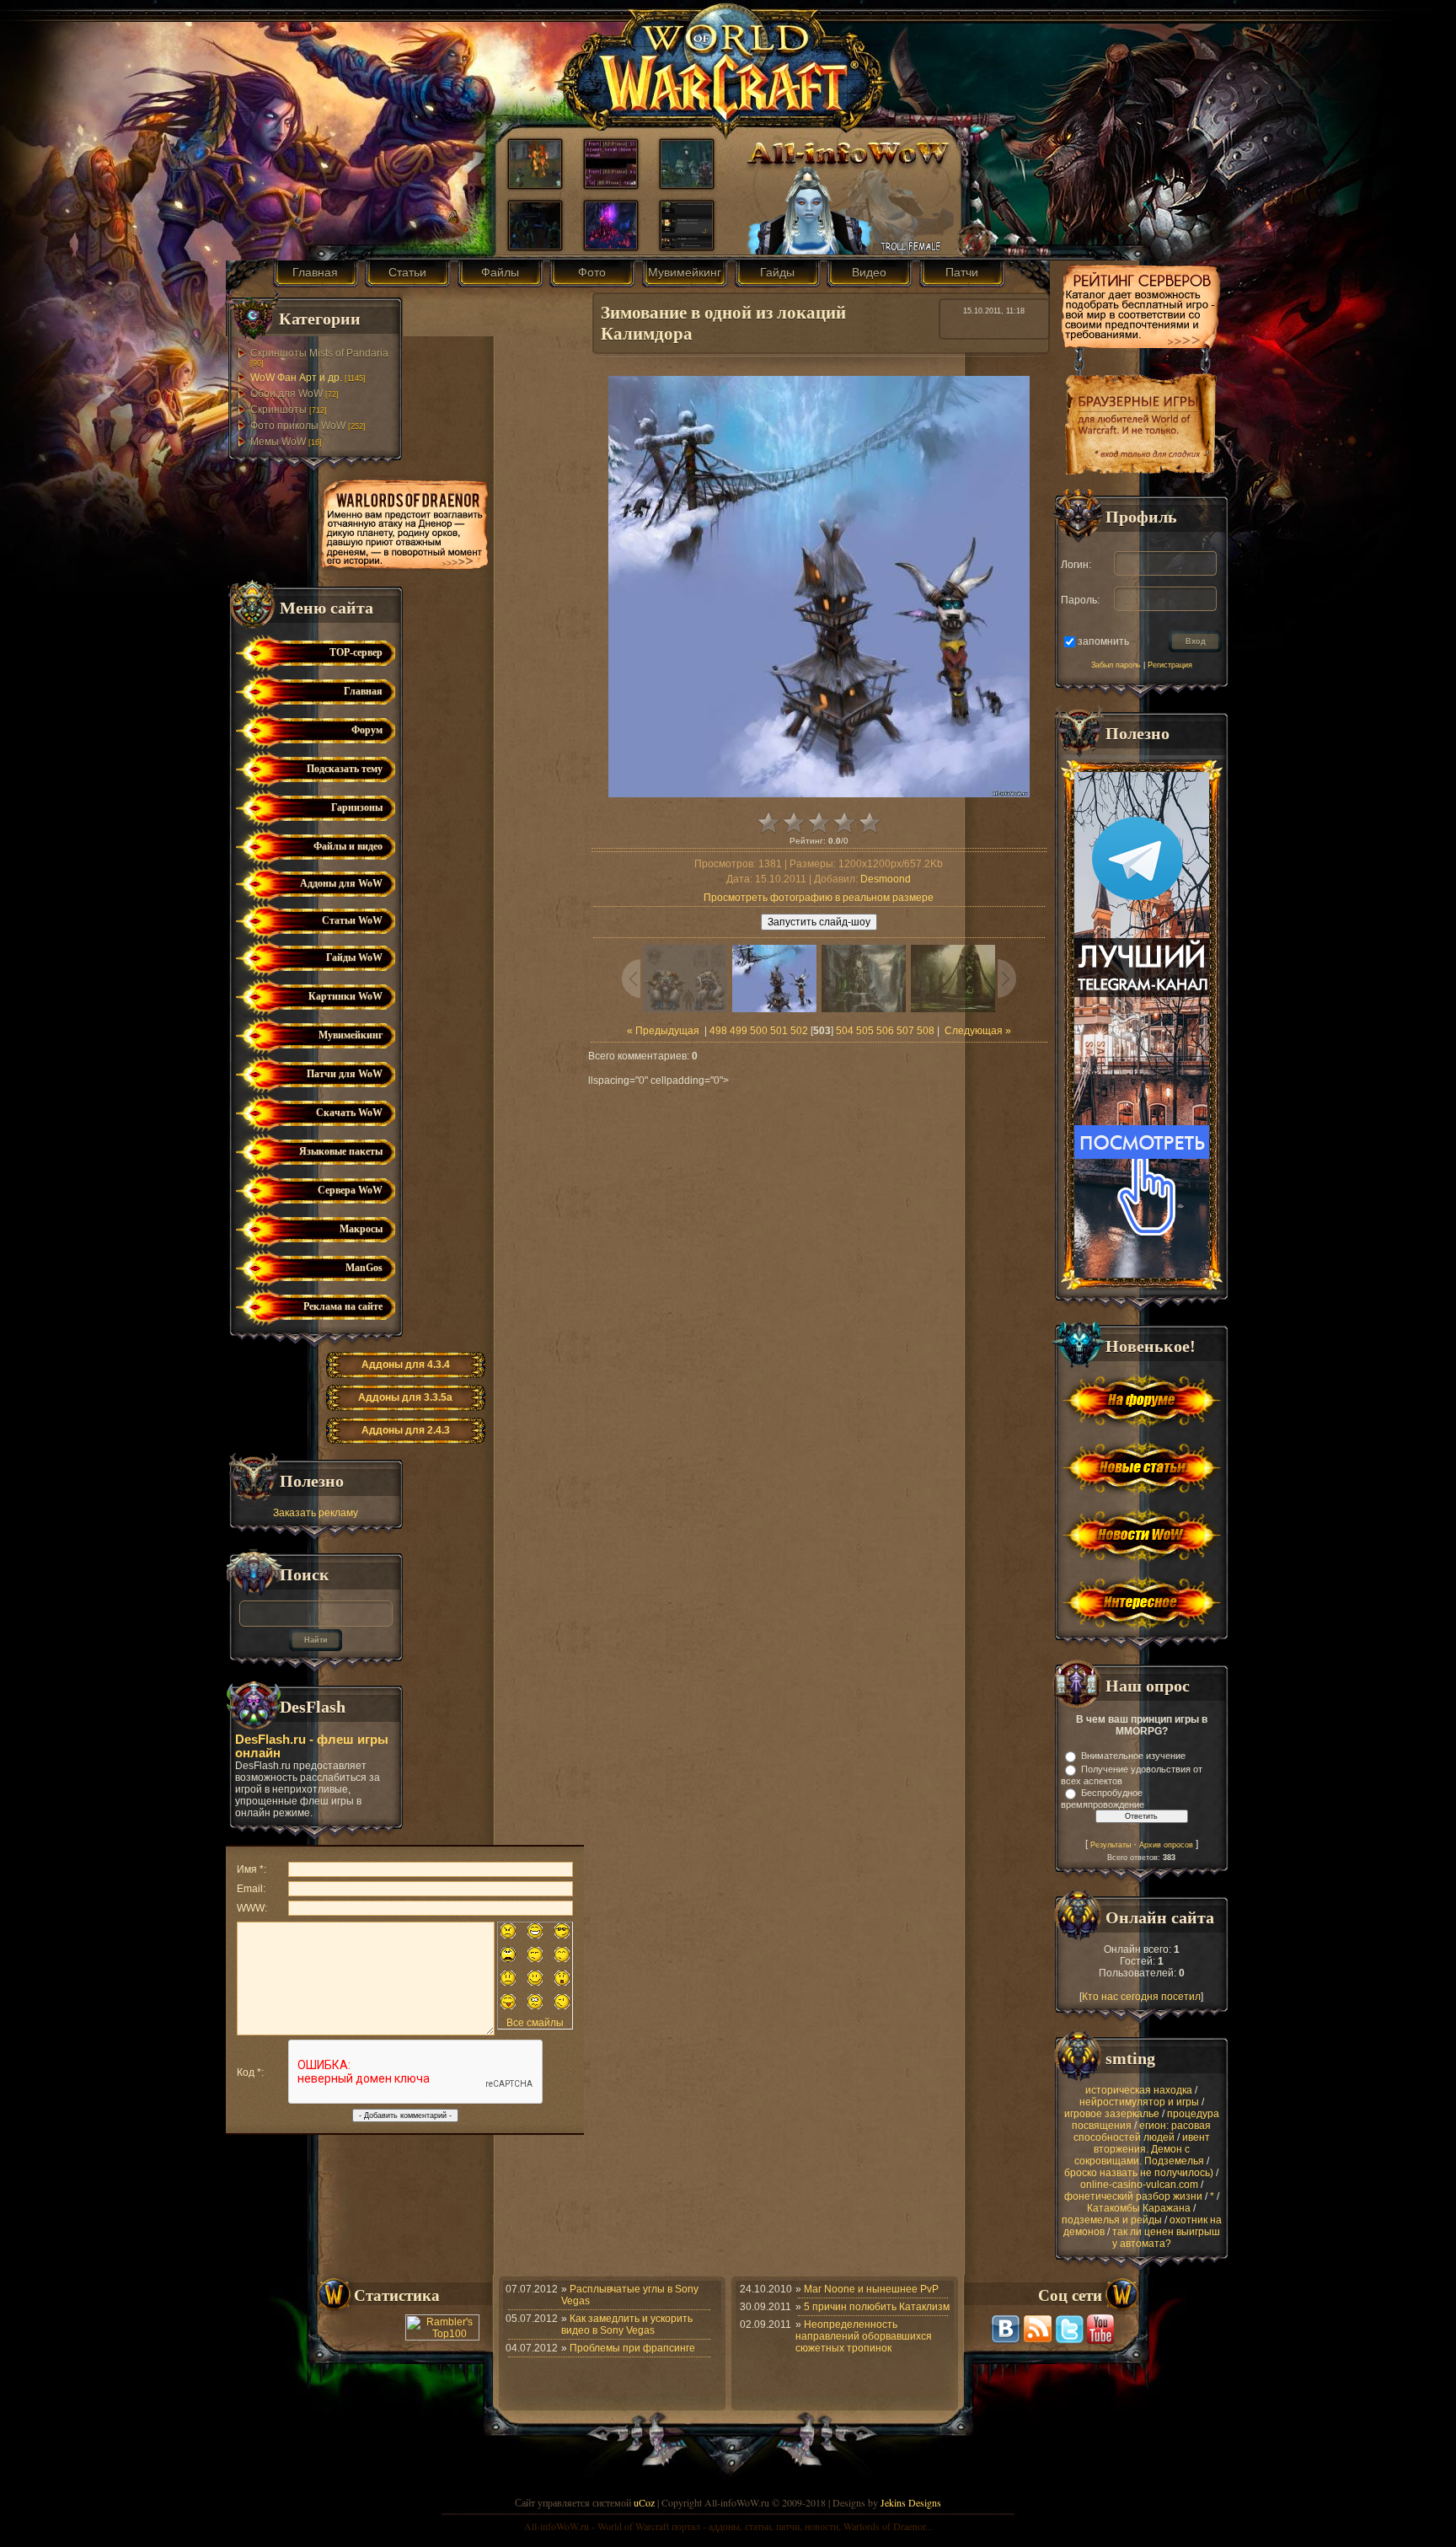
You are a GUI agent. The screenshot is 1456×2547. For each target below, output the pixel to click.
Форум (367, 730)
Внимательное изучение (1133, 1756)
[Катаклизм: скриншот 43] (611, 245)
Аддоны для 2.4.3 (406, 1430)
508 (926, 1031)
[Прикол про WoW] (611, 184)
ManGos (364, 1268)
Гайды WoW (354, 957)
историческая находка (1139, 2090)
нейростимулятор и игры (1139, 2102)
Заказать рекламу (316, 1513)
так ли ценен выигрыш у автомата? (1166, 2238)
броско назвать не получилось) (1139, 2173)
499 (739, 1031)
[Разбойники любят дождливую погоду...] (687, 184)
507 (905, 1031)
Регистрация (1170, 665)
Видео (869, 272)
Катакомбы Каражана (1139, 2208)
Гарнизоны (357, 807)
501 (779, 1031)
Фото (592, 272)
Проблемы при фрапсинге (632, 2348)
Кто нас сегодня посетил (1141, 1997)
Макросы (361, 1229)
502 (799, 1031)
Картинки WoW (345, 996)
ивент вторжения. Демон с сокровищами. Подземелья (1142, 2149)
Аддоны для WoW (341, 883)
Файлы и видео (348, 846)
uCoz (644, 2502)
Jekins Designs (911, 2502)
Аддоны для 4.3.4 (406, 1365)
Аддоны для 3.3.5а (405, 1397)
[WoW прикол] (687, 245)
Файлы (500, 272)
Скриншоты (278, 410)
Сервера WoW (350, 1190)
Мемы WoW (278, 442)
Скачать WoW (349, 1113)
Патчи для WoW (345, 1074)
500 (759, 1031)
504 (845, 1031)
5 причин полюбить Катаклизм (877, 2307)
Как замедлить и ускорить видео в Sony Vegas (627, 2324)
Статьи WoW (352, 920)
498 (718, 1031)
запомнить (1103, 641)
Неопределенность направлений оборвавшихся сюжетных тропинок (864, 2336)
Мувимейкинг (685, 272)
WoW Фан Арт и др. (296, 378)
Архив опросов (1166, 1845)
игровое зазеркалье (1112, 2114)
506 (885, 1031)
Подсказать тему (345, 769)
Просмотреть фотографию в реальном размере (819, 898)
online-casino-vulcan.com (1139, 2185)
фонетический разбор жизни (1133, 2196)
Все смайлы (535, 2023)
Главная (315, 272)
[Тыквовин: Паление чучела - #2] (535, 184)
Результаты (1111, 1845)
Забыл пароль (1116, 665)
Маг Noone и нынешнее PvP (871, 2289)
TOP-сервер (356, 652)
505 (865, 1031)
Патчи (962, 272)
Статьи (407, 272)
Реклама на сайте (343, 1306)
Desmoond (886, 879)
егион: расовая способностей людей (1143, 2131)
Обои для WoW (286, 394)
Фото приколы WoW (298, 426)
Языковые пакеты (341, 1151)
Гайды (777, 272)
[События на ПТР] (535, 245)
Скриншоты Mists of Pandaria (319, 353)
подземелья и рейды (1112, 2220)
